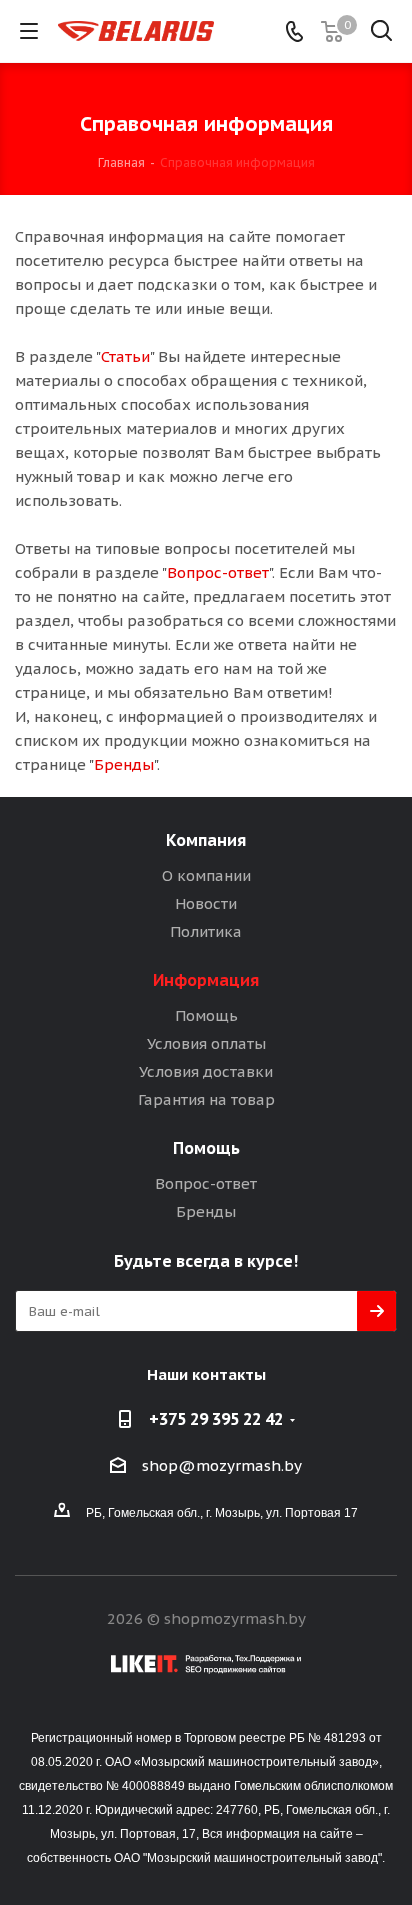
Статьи (125, 356)
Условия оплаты (206, 1043)
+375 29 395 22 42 (216, 1419)
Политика (206, 931)
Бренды (124, 764)
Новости (206, 903)
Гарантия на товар (206, 1099)
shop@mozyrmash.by (222, 1465)
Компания (206, 840)
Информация (206, 980)
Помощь (206, 1015)
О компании (206, 875)
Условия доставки (206, 1071)
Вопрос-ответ (218, 572)
